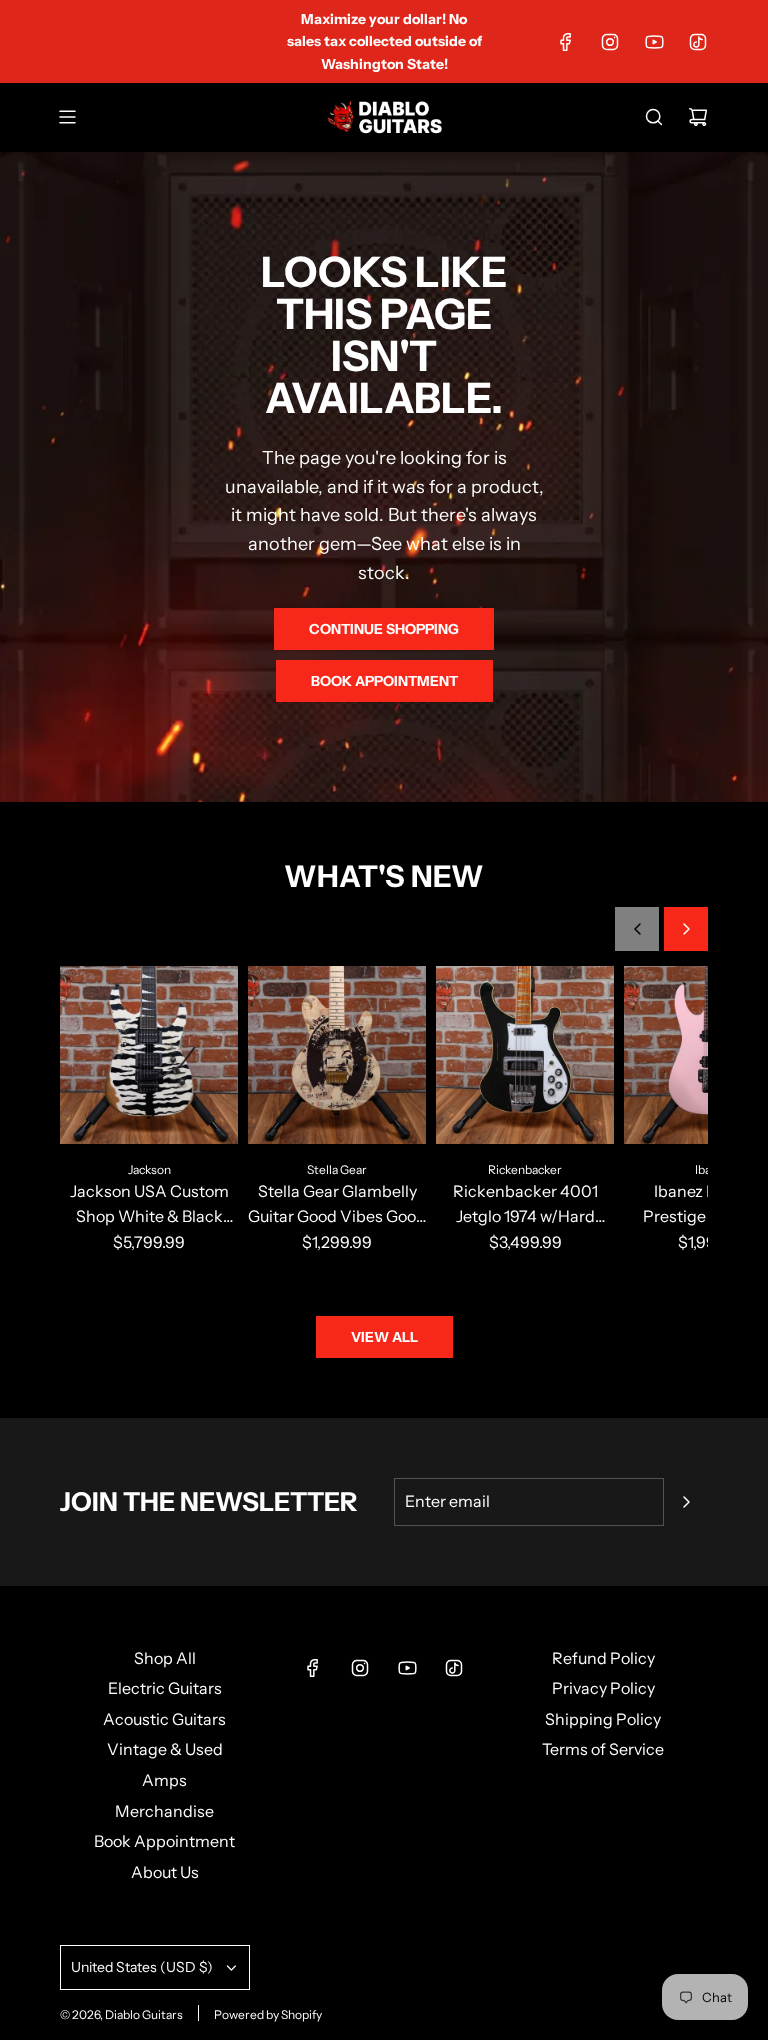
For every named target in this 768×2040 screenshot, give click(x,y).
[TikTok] (698, 42)
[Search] (654, 117)
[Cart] (698, 117)
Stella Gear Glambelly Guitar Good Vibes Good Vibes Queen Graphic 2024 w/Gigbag (337, 1205)
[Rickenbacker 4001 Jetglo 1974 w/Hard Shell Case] (525, 1055)
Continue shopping (384, 629)
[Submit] (686, 1502)
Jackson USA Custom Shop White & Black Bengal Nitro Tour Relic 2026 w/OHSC (149, 1205)
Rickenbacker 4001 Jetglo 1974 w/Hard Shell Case (525, 1205)
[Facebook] (566, 42)
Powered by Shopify (268, 2014)
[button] (637, 929)
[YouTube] (654, 42)
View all (384, 1337)
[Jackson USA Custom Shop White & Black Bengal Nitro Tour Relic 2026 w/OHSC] (149, 1055)
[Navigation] (67, 117)
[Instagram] (610, 42)
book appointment (384, 681)
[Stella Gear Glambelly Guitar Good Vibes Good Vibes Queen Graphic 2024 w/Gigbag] (337, 1055)
